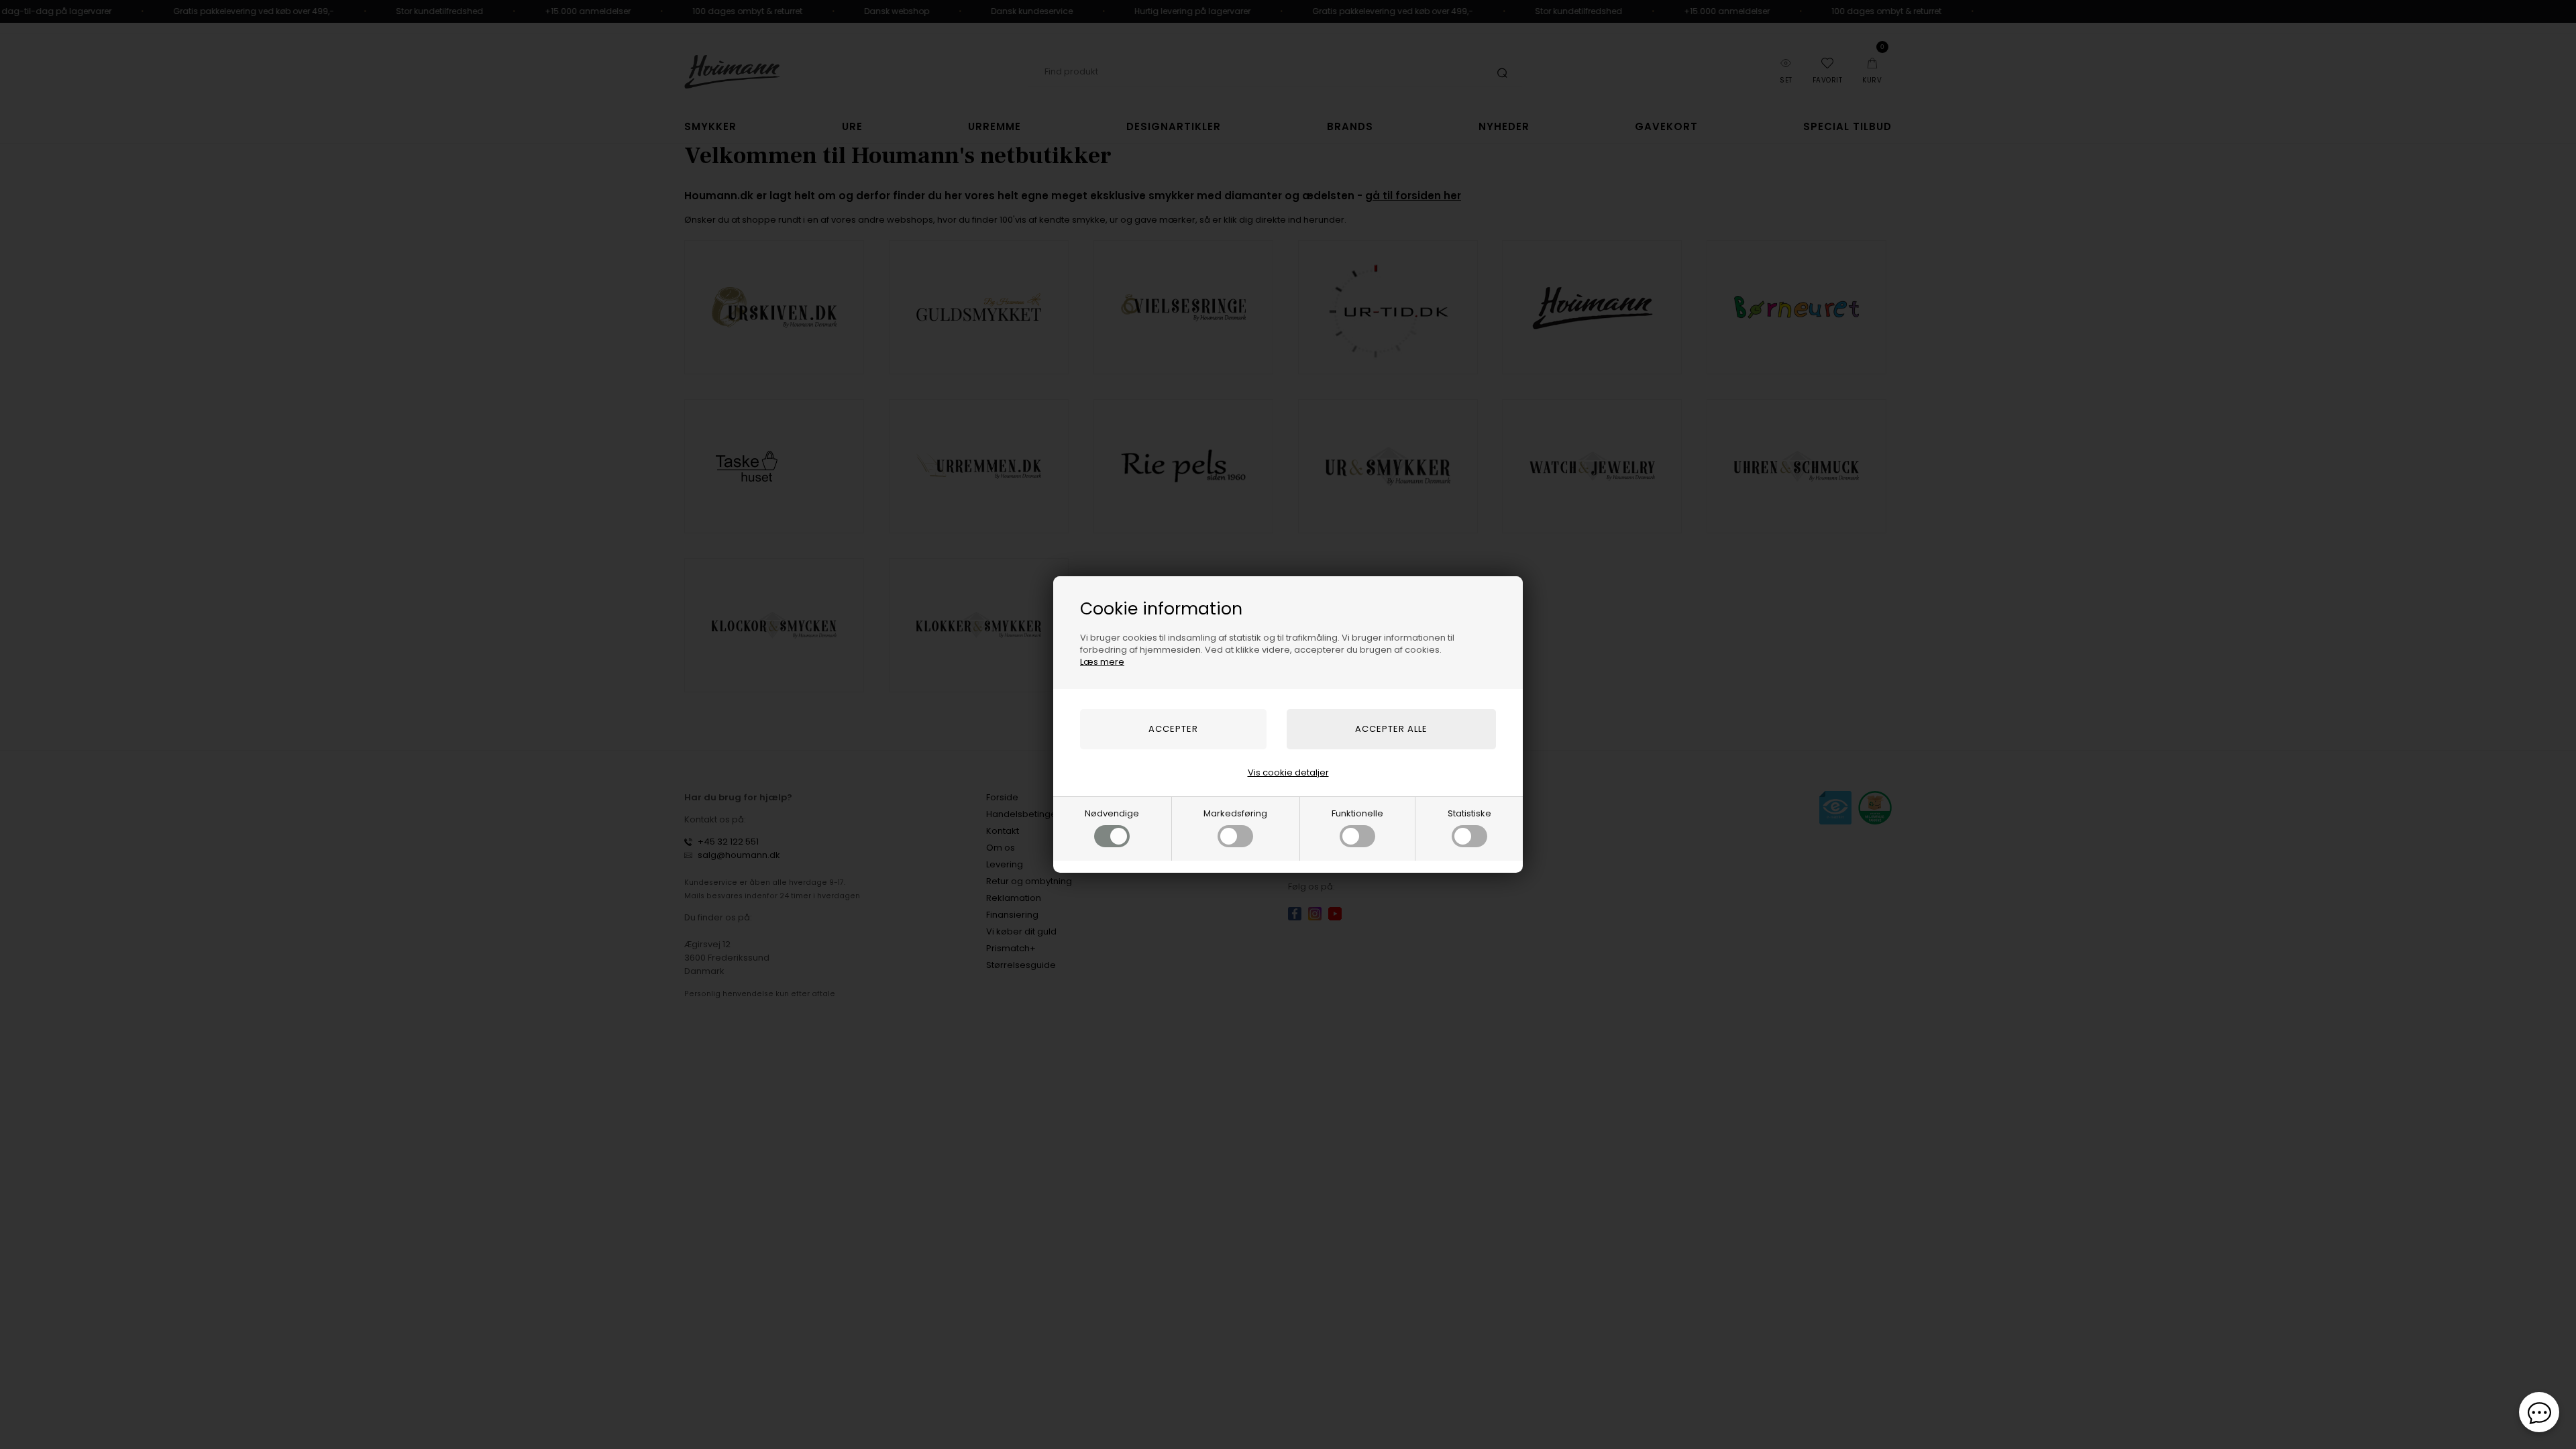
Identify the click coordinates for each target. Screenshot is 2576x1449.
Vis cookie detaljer (1288, 772)
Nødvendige (1112, 813)
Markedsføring (1235, 813)
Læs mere (1102, 662)
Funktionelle (1357, 813)
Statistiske (1469, 813)
